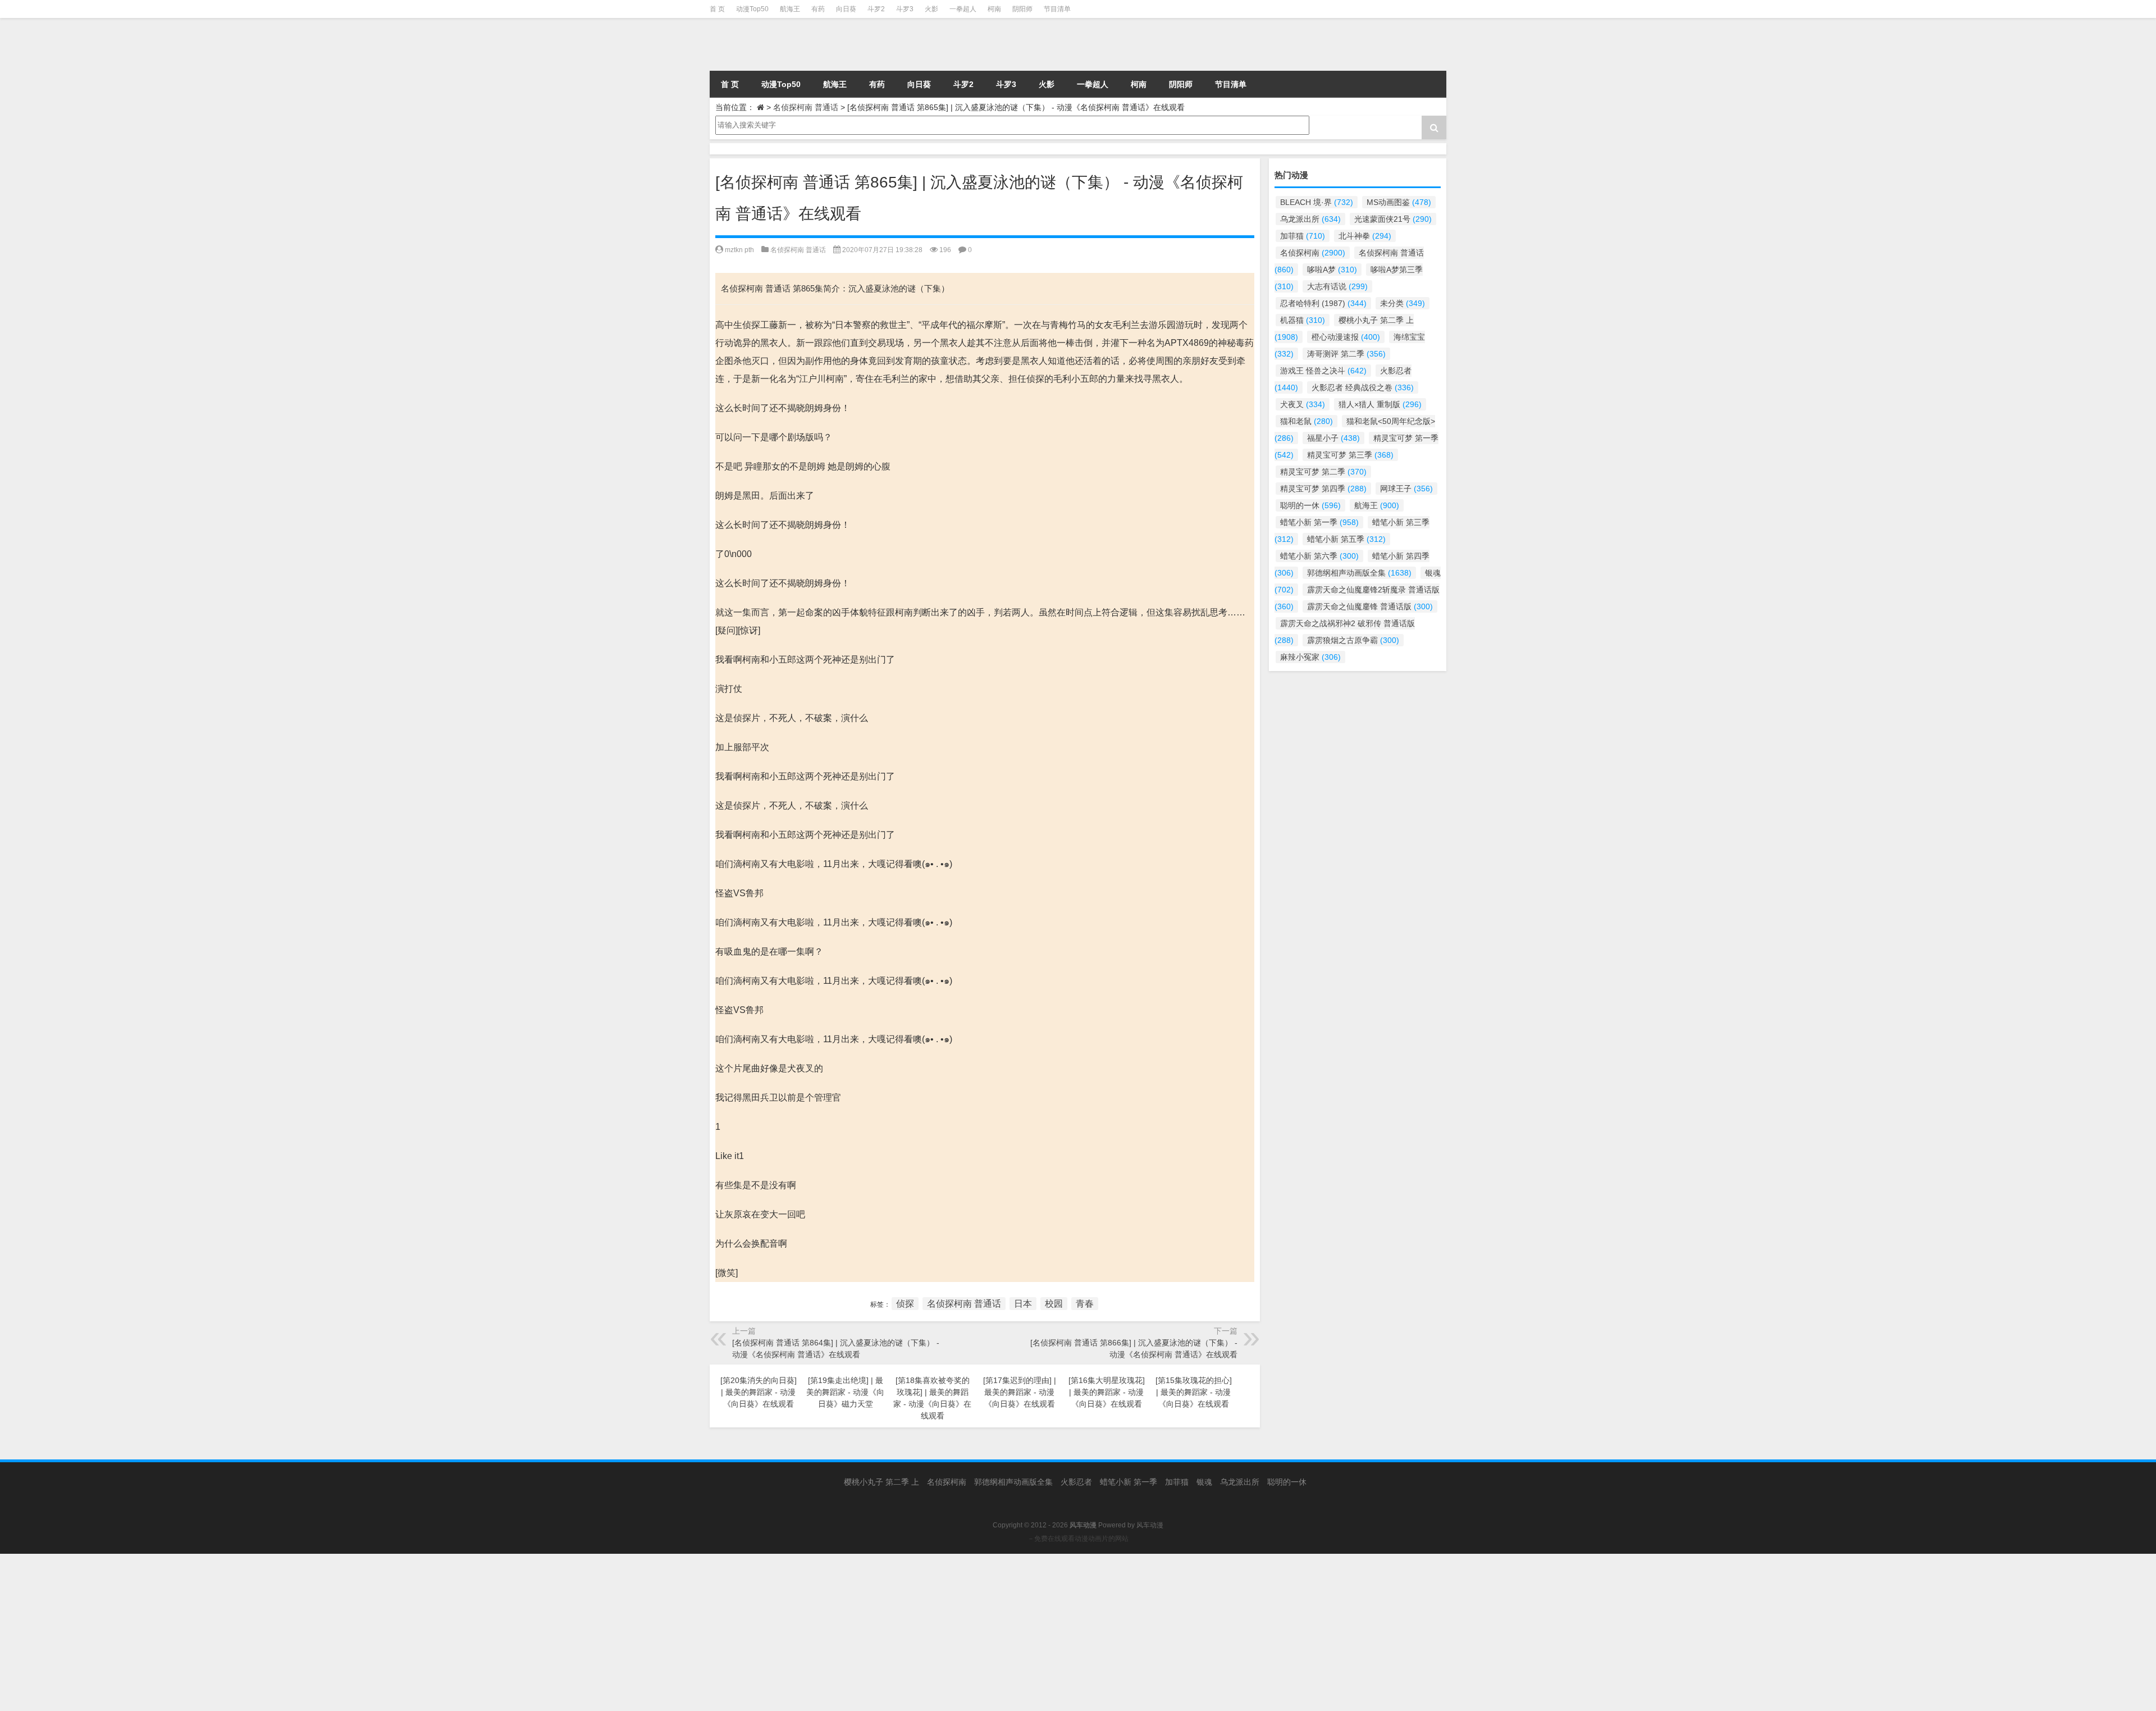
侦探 (905, 1304)
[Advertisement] (337, 1632)
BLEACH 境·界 (1317, 202)
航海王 (790, 9)
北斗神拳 (1365, 236)
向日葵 (846, 9)
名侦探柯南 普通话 (806, 107)
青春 (1085, 1304)
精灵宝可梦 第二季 (1323, 472)
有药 (818, 9)
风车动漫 (1150, 1525)
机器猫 (1303, 320)
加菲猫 (1303, 236)
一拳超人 (963, 9)
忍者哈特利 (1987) (1323, 303)
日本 (1023, 1304)
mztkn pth (739, 250)
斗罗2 (876, 9)
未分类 (1403, 303)
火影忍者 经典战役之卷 (1363, 387)
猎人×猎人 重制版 (1380, 404)
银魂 (1204, 1482)
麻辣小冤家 (1310, 657)
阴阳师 (1022, 9)
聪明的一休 (1310, 505)
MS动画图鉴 (1399, 202)
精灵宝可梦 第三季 (1350, 455)
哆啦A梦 (1332, 270)
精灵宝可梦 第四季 (1323, 489)
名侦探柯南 (1313, 253)
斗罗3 (905, 9)
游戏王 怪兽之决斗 (1323, 371)
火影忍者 (1076, 1482)
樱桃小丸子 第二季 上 (881, 1482)
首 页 (717, 9)
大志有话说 (1337, 286)
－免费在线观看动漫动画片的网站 (1078, 1539)
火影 (931, 9)
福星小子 (1333, 438)
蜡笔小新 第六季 (1319, 556)
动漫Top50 (752, 9)
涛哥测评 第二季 (1346, 354)
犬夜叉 (1303, 404)
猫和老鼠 (1307, 421)
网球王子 (1406, 489)
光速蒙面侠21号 (1393, 219)
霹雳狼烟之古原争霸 (1353, 640)
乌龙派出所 (1310, 219)
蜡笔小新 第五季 (1346, 539)
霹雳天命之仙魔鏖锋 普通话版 (1370, 606)
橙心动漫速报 (1346, 337)
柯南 (994, 9)
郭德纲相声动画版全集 (1359, 573)
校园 (1054, 1304)
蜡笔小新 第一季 (1319, 522)
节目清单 (1057, 9)
